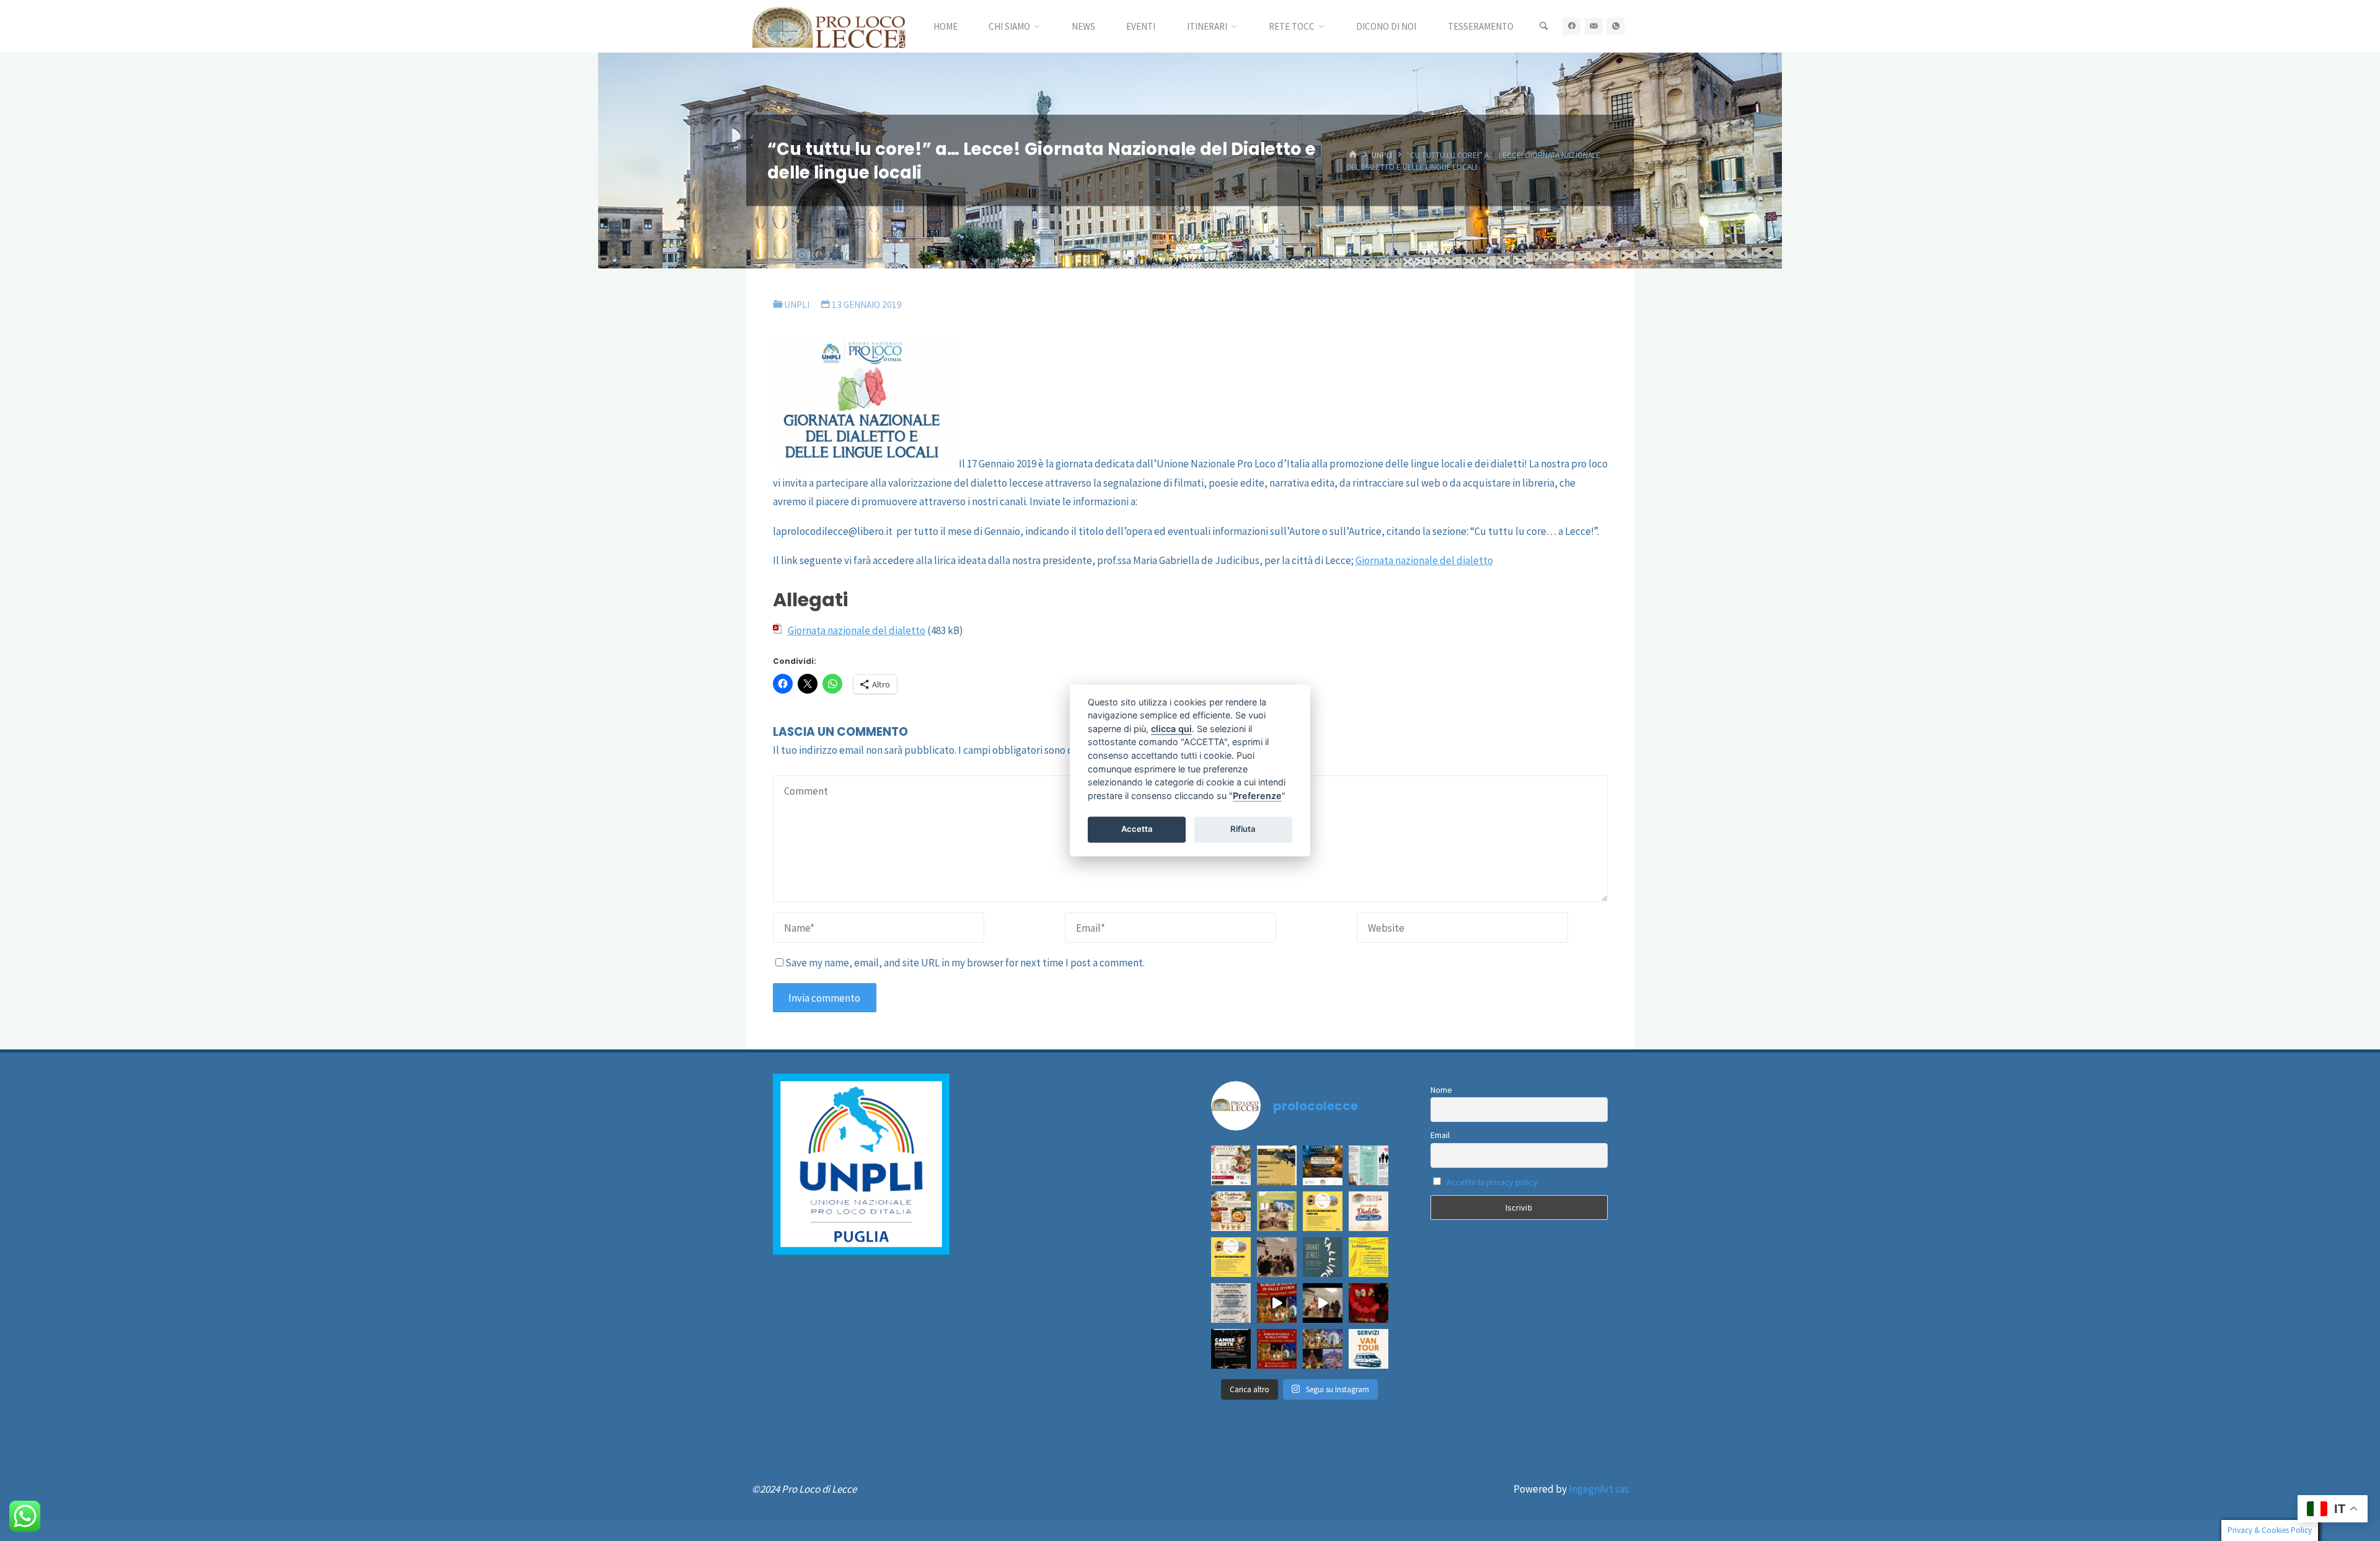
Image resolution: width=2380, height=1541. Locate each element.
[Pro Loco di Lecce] (829, 26)
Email (1440, 1135)
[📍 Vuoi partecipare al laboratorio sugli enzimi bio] (1368, 1165)
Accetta (1137, 829)
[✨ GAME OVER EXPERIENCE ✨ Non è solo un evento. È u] (1323, 1165)
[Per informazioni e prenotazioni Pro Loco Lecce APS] (1277, 1211)
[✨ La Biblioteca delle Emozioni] (1277, 1257)
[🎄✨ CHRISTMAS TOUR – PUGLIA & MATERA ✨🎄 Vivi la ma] (1323, 1349)
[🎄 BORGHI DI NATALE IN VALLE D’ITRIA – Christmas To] (1277, 1349)
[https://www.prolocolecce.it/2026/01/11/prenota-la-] (1231, 1257)
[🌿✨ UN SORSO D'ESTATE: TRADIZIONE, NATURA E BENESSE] (1231, 1165)
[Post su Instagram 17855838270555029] (1368, 1211)
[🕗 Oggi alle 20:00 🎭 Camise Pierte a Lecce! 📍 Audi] (1231, 1349)
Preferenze (1257, 796)
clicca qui (1171, 729)
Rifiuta (1243, 829)
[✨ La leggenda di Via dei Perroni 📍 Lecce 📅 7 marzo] (1323, 1211)
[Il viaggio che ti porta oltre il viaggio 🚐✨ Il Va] (1368, 1349)
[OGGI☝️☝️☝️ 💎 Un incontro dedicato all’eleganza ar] (1368, 1303)
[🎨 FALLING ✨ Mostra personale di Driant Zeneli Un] (1323, 1257)
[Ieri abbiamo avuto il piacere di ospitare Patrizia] (1323, 1303)
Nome (1441, 1090)
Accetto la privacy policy (1492, 1182)
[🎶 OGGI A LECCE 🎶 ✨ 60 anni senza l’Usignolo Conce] (1231, 1303)
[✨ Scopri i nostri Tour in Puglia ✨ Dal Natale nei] (1277, 1303)
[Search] (1543, 26)
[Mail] (1594, 26)
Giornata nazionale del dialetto (1424, 560)
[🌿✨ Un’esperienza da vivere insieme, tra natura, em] (1277, 1165)
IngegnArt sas (1599, 1489)
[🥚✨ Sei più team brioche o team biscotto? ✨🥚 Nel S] (1231, 1211)
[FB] (1571, 26)
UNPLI (1382, 155)
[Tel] (1615, 26)
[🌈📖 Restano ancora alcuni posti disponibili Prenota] (1368, 1257)
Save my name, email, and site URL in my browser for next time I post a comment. (965, 963)
